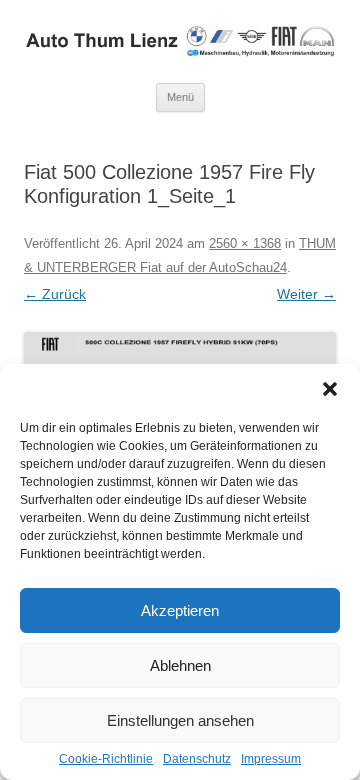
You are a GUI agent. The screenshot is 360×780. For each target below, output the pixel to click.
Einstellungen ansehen (180, 720)
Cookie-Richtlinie (106, 759)
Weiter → (306, 294)
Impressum (271, 759)
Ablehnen (180, 665)
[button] (330, 389)
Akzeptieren (180, 610)
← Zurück (55, 294)
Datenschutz (197, 759)
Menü (180, 97)
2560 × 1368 (245, 243)
